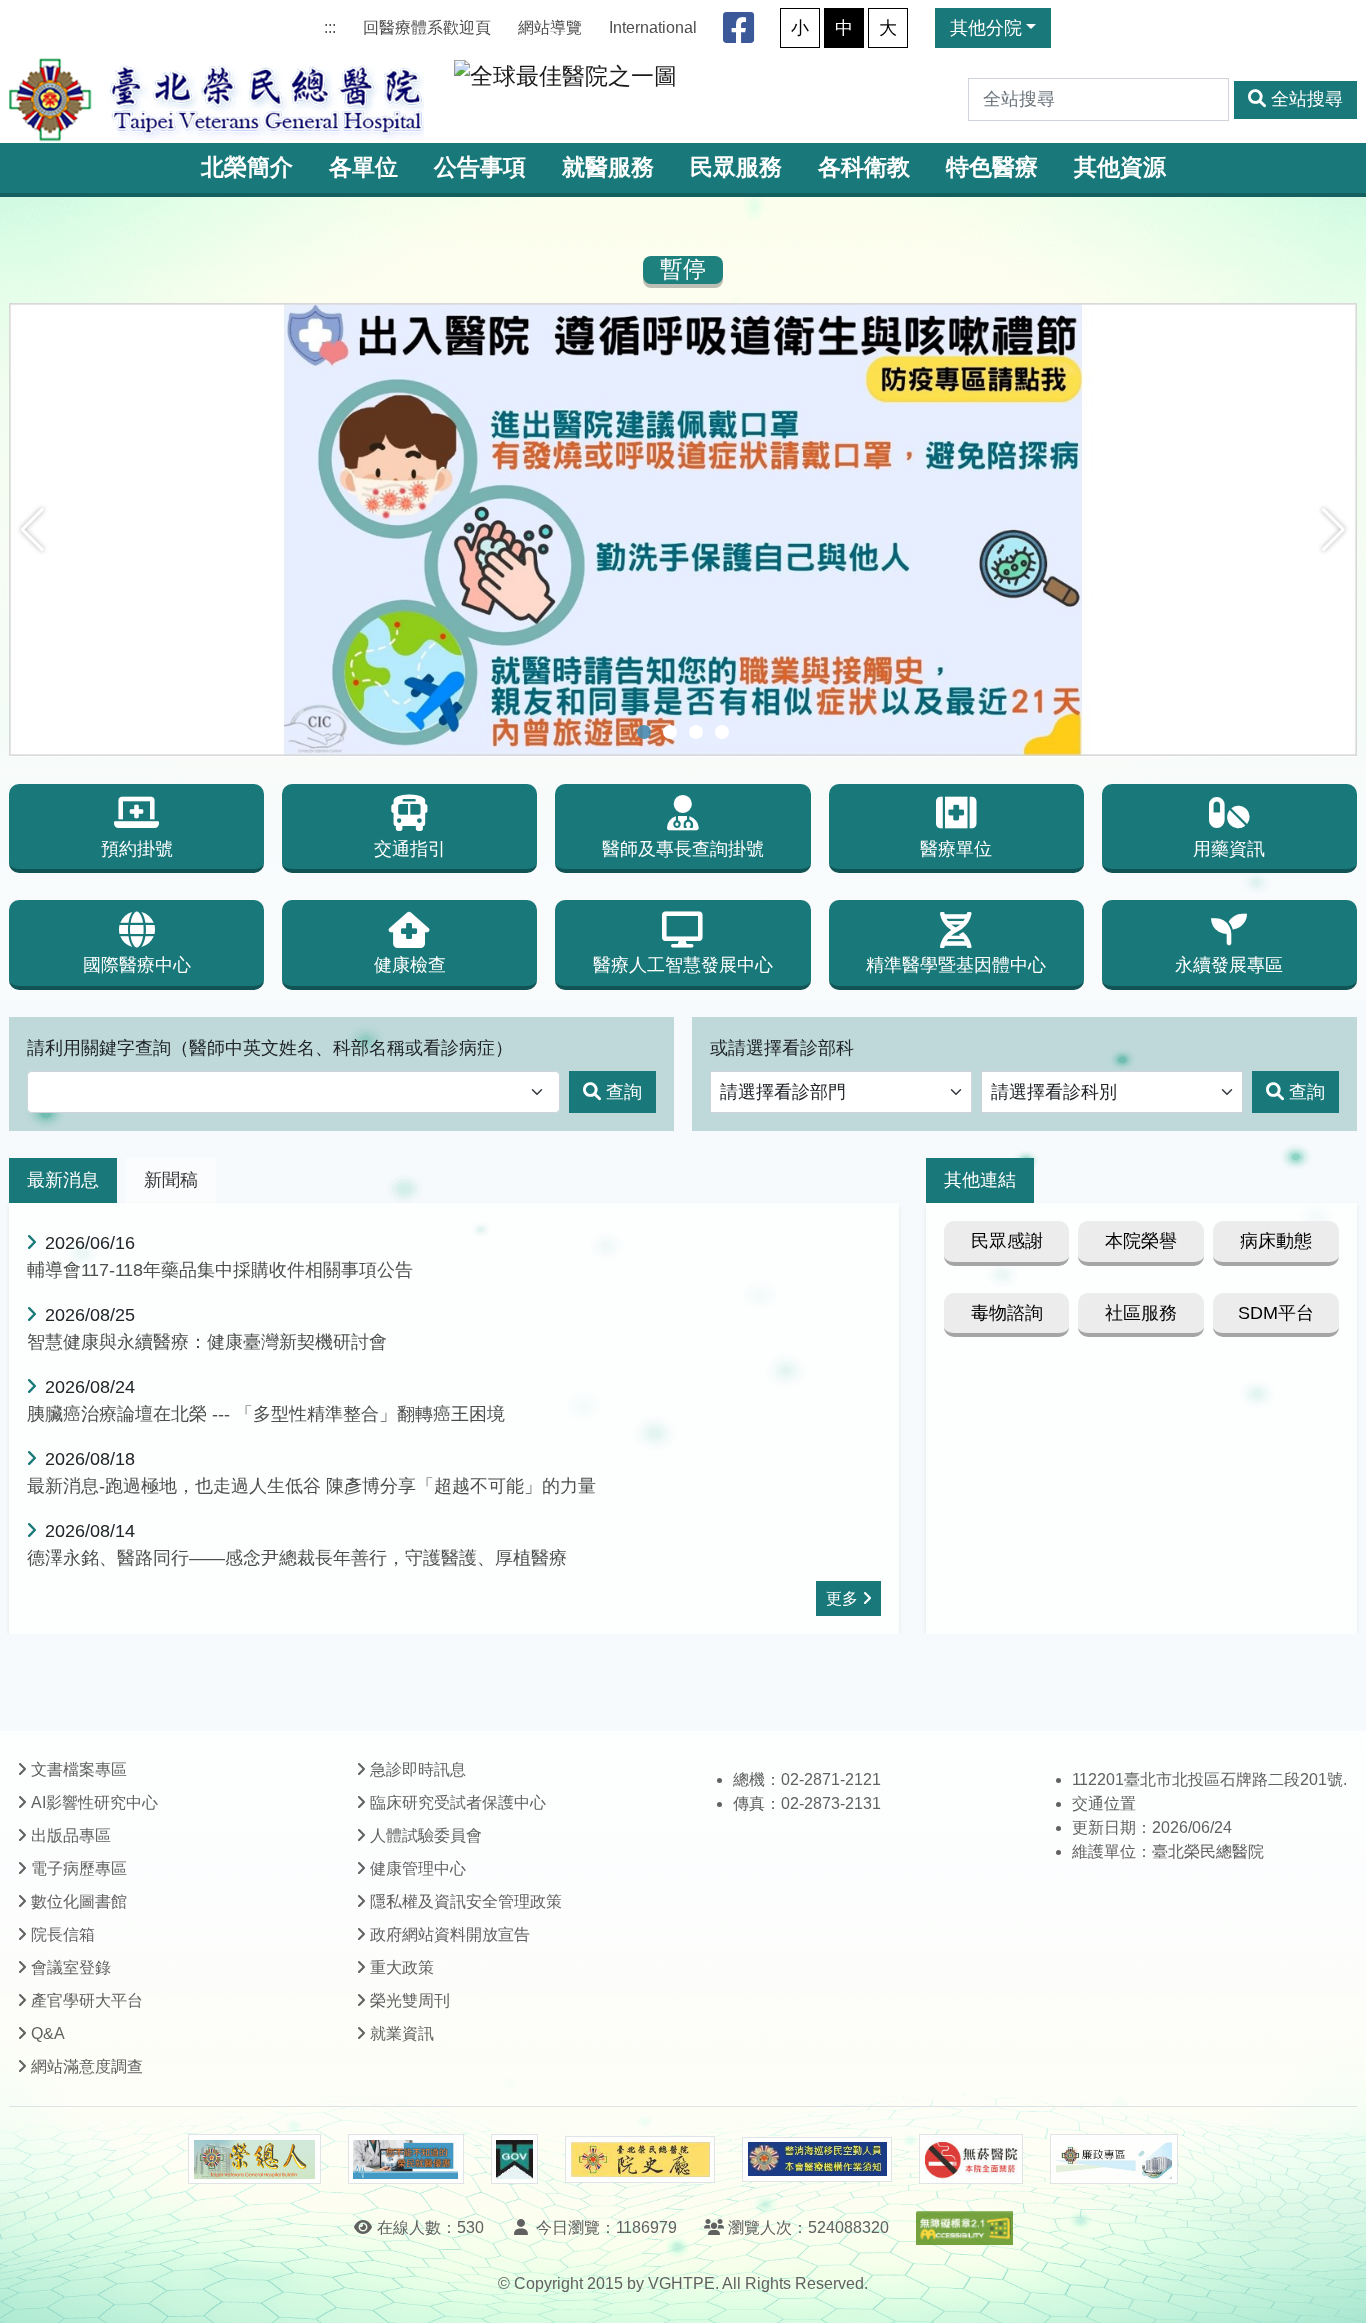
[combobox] (293, 1092)
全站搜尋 (1307, 99)
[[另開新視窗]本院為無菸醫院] (971, 2159)
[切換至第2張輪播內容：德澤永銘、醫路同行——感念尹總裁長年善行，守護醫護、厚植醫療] (670, 732)
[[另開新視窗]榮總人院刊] (254, 2159)
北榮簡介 (247, 167)
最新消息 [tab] (63, 1180)
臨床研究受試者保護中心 (458, 1802)
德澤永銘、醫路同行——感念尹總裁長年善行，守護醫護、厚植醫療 (297, 1558)
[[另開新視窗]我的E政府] (514, 2159)
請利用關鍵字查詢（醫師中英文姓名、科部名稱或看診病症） (270, 1048)
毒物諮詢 (1007, 1313)
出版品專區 (71, 1835)
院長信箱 (63, 1934)
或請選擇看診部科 (782, 1048)
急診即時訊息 (418, 1769)
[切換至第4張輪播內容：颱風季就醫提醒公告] (722, 732)
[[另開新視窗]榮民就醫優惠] (406, 2159)
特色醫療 (992, 167)
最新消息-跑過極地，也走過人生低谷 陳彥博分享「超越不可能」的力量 (311, 1486)
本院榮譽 (1141, 1241)
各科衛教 (864, 167)
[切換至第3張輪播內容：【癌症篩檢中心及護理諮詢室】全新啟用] (696, 732)
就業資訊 (402, 2033)
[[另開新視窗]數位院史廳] (640, 2159)
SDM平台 (1276, 1313)
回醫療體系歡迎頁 (427, 27)
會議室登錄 (71, 1967)
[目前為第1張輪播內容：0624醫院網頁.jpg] (644, 732)
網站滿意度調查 (87, 2066)
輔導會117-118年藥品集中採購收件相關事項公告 (220, 1270)
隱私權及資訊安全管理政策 (466, 1901)
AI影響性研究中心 (94, 1802)
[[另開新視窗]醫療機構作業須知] (817, 2159)
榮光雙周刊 (410, 2000)
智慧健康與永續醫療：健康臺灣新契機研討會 (207, 1342)
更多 (842, 1598)
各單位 (363, 167)
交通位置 (1104, 1803)
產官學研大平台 (87, 2000)
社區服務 (1141, 1313)
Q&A (48, 2033)
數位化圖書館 (79, 1901)
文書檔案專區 (79, 1769)
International (653, 27)
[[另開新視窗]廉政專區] (1113, 2159)
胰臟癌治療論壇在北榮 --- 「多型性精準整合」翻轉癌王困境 (266, 1414)
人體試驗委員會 (426, 1835)
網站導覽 (550, 27)
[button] (32, 530)
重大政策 (402, 1967)
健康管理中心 (418, 1868)
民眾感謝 (1007, 1241)
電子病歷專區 (79, 1868)
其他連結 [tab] (980, 1180)
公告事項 (480, 167)
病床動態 (1276, 1241)
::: (330, 27)
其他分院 (986, 28)
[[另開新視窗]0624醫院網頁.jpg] (683, 529)
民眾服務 (736, 167)
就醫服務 (608, 167)
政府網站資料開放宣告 (450, 1934)
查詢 (624, 1092)
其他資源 (1120, 167)
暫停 (683, 269)
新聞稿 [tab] (171, 1180)
